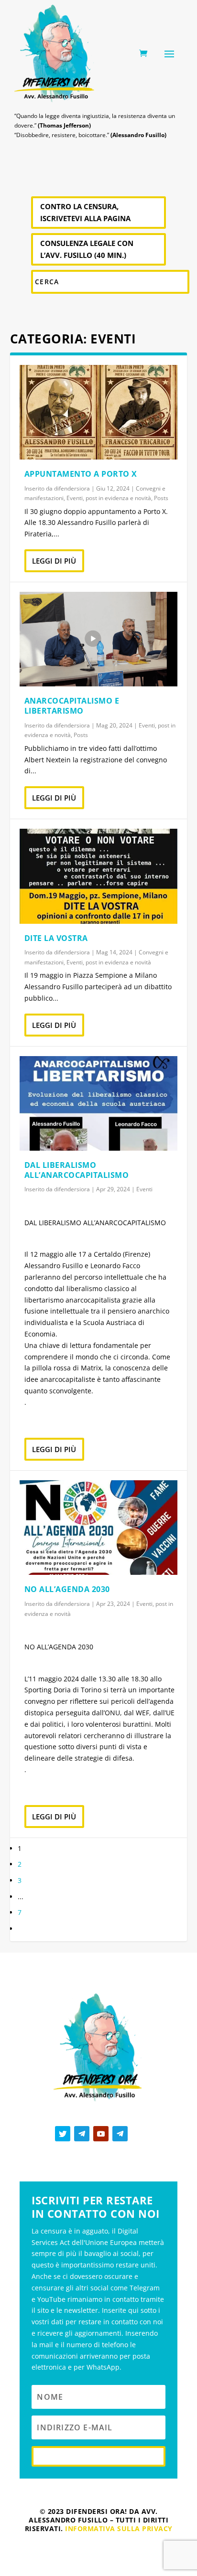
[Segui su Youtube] (101, 2134)
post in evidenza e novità (118, 498)
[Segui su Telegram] (82, 2134)
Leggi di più (54, 561)
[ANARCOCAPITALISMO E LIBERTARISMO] (99, 639)
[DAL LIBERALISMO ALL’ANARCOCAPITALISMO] (99, 1103)
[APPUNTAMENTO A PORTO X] (99, 412)
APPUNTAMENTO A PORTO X (81, 474)
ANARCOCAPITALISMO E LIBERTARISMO (72, 706)
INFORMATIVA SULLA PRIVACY (119, 2528)
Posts (161, 498)
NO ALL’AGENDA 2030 (67, 1589)
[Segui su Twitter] (63, 2134)
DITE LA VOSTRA (56, 938)
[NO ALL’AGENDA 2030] (99, 1528)
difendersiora (72, 488)
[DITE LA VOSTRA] (99, 876)
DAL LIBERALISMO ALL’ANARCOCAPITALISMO (77, 1170)
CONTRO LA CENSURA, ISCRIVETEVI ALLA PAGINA (85, 213)
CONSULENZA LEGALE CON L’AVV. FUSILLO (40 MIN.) (87, 249)
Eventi (75, 498)
